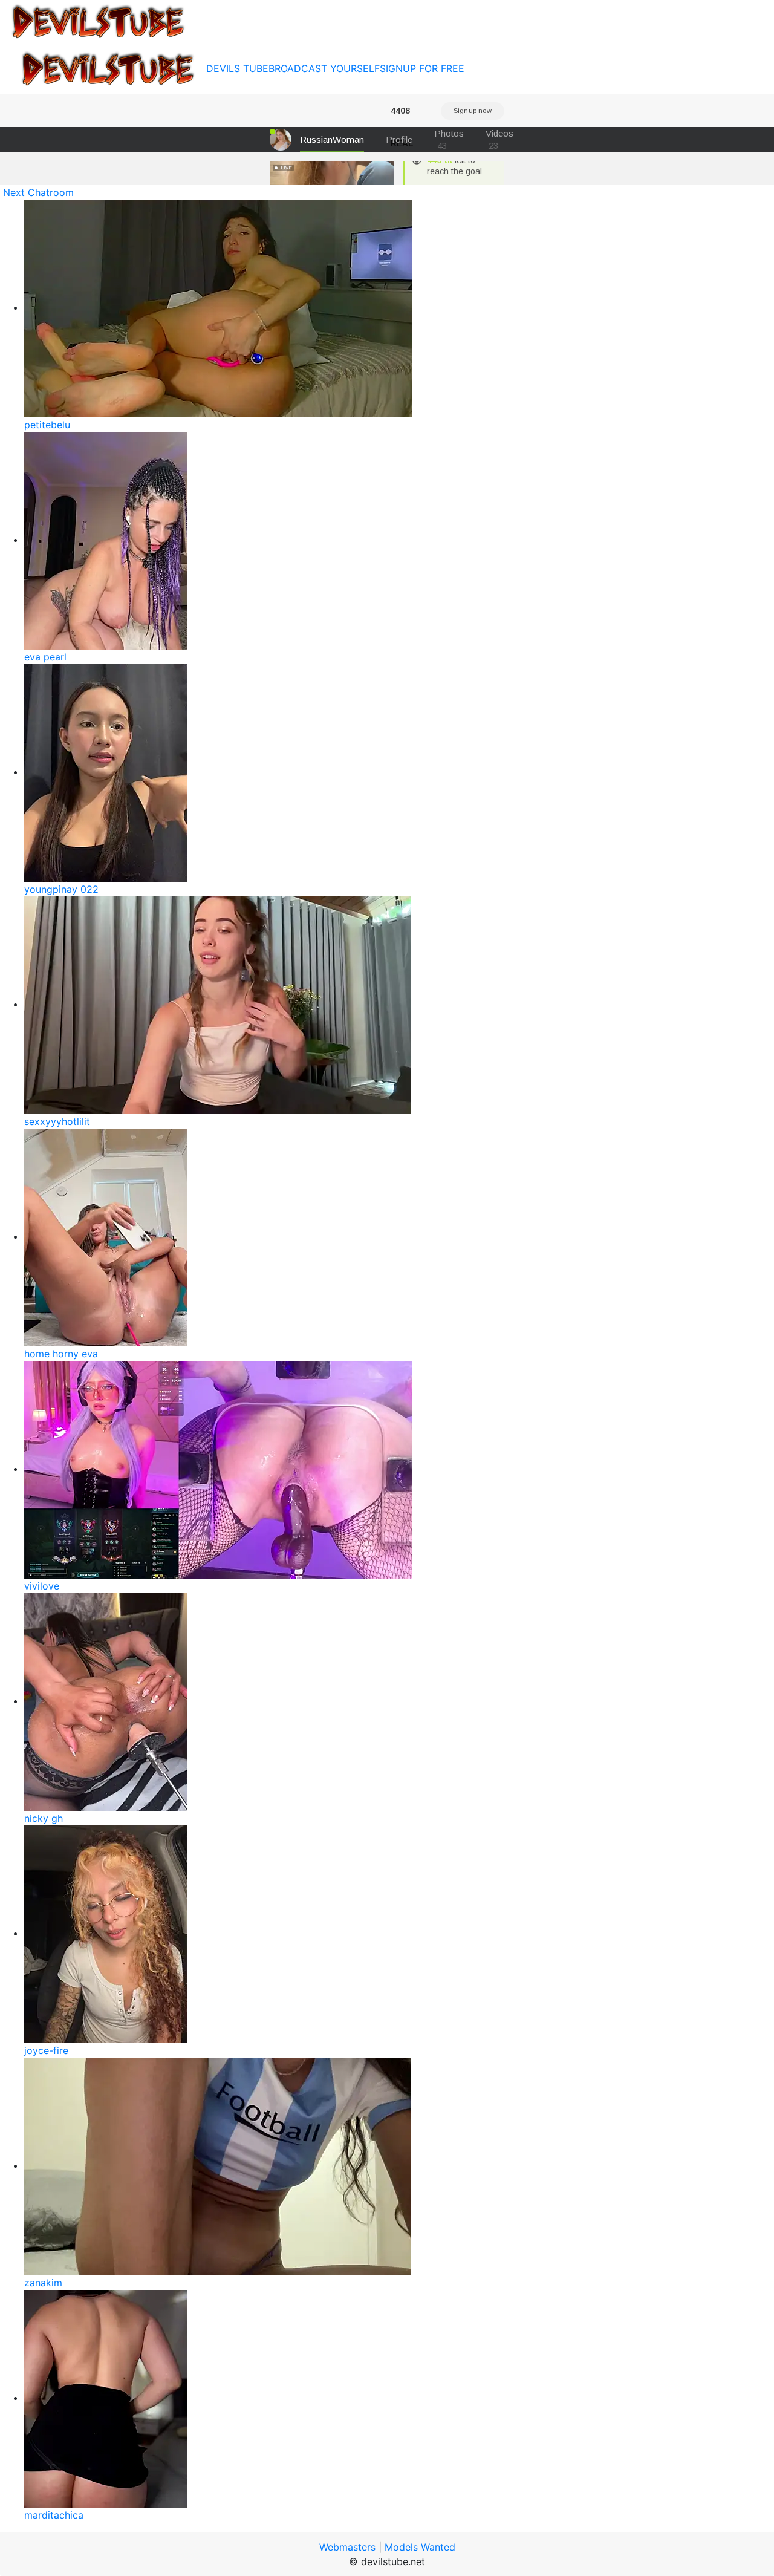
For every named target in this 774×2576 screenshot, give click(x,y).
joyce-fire (46, 2050)
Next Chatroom (38, 192)
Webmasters (347, 2547)
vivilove (42, 1586)
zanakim (43, 2283)
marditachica (54, 2515)
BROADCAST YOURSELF (324, 68)
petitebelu (47, 425)
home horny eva (61, 1354)
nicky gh (44, 1818)
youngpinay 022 (61, 889)
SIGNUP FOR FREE (422, 68)
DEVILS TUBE (237, 68)
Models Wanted (420, 2547)
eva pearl (45, 657)
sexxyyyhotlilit (57, 1121)
